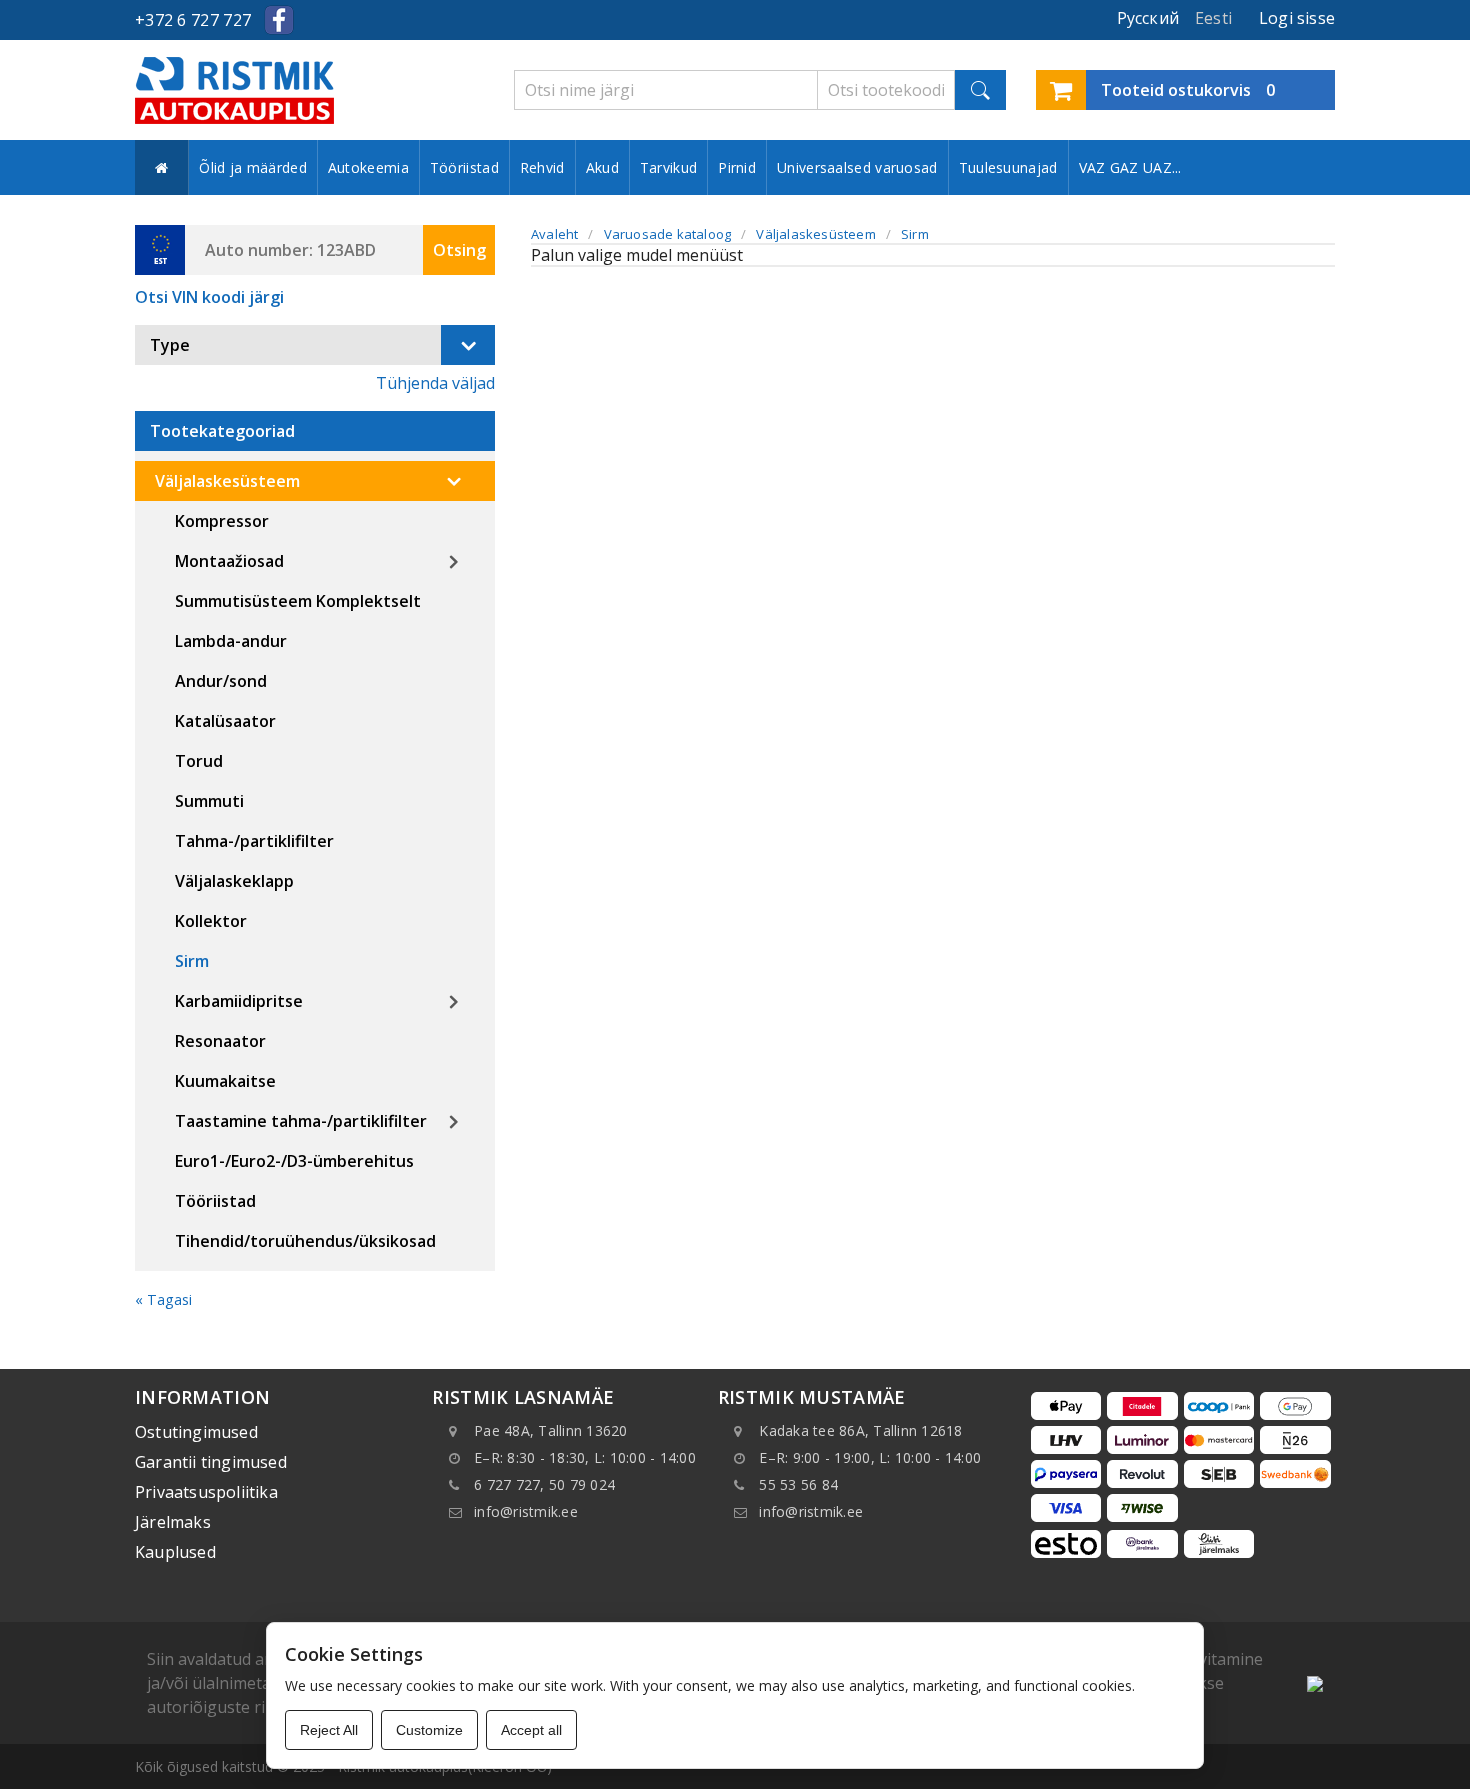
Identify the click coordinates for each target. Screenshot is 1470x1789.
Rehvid (542, 167)
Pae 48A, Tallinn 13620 (551, 1430)
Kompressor (222, 521)
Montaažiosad (229, 561)
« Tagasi (163, 1299)
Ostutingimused (196, 1432)
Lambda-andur (231, 641)
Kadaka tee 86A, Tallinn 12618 (860, 1430)
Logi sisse (1297, 18)
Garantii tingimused (211, 1462)
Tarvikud (668, 167)
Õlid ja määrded (253, 167)
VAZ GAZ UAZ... (1130, 167)
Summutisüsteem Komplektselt (298, 601)
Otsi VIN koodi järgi (209, 297)
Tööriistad (464, 167)
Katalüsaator (225, 721)
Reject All (329, 1730)
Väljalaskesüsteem (227, 481)
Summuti (209, 801)
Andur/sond (221, 681)
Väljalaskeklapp (234, 881)
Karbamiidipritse (239, 1001)
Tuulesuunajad (1008, 167)
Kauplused (175, 1552)
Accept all (531, 1730)
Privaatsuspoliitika (206, 1492)
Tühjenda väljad (435, 383)
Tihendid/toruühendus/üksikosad (305, 1241)
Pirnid (737, 167)
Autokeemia (368, 167)
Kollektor (211, 921)
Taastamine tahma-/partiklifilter (301, 1121)
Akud (602, 167)
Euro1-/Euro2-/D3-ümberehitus (294, 1161)
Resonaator (220, 1041)
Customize (429, 1730)
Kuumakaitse (225, 1081)
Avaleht (554, 234)
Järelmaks (173, 1522)
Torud (199, 761)
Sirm (192, 961)
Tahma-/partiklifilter (254, 841)
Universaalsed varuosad (857, 167)
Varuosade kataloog (668, 234)
